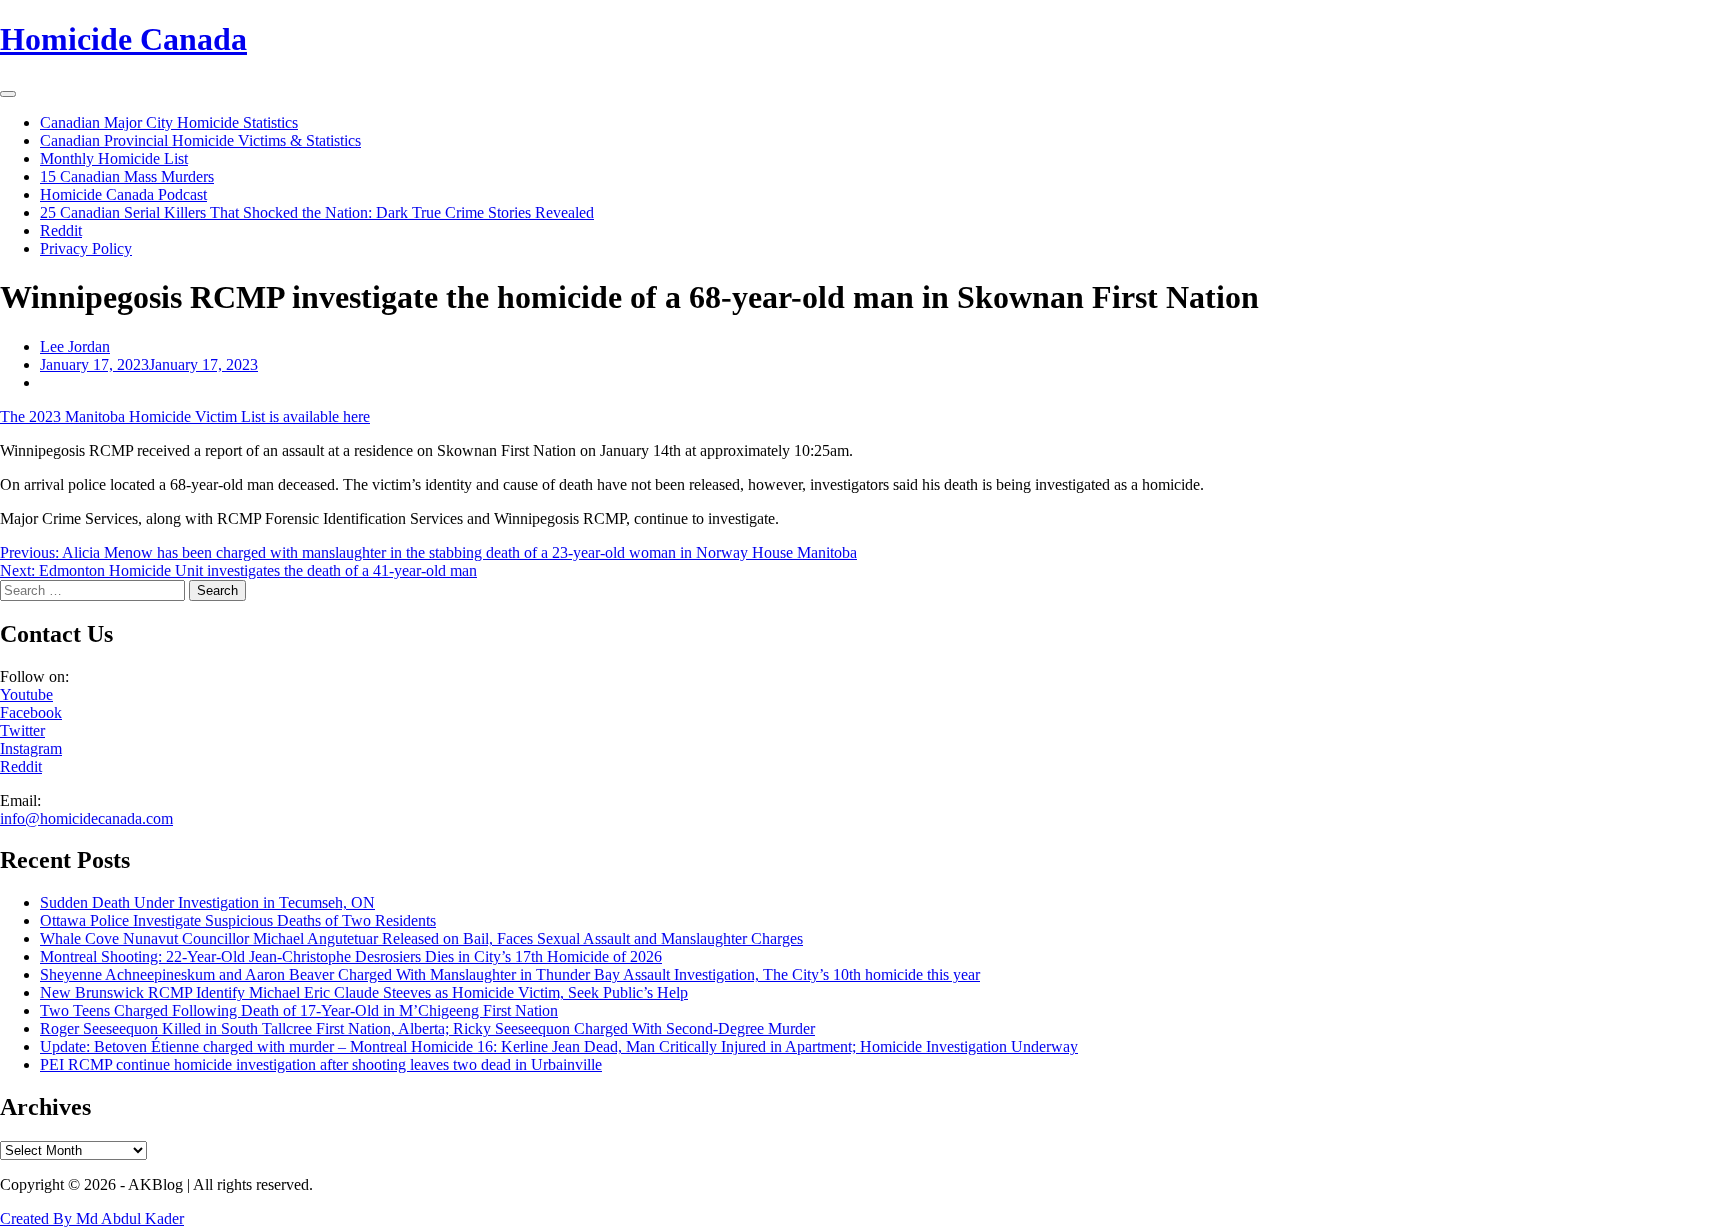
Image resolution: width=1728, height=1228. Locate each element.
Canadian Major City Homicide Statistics (169, 122)
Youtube (26, 694)
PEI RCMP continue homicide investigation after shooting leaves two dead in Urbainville (321, 1064)
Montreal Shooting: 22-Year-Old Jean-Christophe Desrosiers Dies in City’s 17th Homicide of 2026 (351, 956)
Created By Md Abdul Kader (92, 1218)
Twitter (22, 730)
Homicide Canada (123, 39)
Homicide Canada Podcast (123, 194)
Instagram (31, 748)
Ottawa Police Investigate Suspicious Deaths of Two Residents (238, 920)
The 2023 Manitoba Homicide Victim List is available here (185, 416)
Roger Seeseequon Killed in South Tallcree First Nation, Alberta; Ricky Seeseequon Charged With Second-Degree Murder (427, 1028)
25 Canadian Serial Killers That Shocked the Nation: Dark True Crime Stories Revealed (317, 212)
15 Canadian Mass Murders (127, 176)
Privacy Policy (86, 248)
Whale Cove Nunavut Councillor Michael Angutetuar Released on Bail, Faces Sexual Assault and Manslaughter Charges (421, 938)
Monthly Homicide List (114, 158)
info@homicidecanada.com (86, 818)
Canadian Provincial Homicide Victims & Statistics (200, 140)
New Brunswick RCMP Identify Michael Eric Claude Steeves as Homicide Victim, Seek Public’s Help (364, 992)
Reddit (61, 230)
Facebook (31, 712)
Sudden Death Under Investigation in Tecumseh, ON (207, 902)
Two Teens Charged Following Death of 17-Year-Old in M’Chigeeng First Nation (299, 1010)
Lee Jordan (75, 346)
